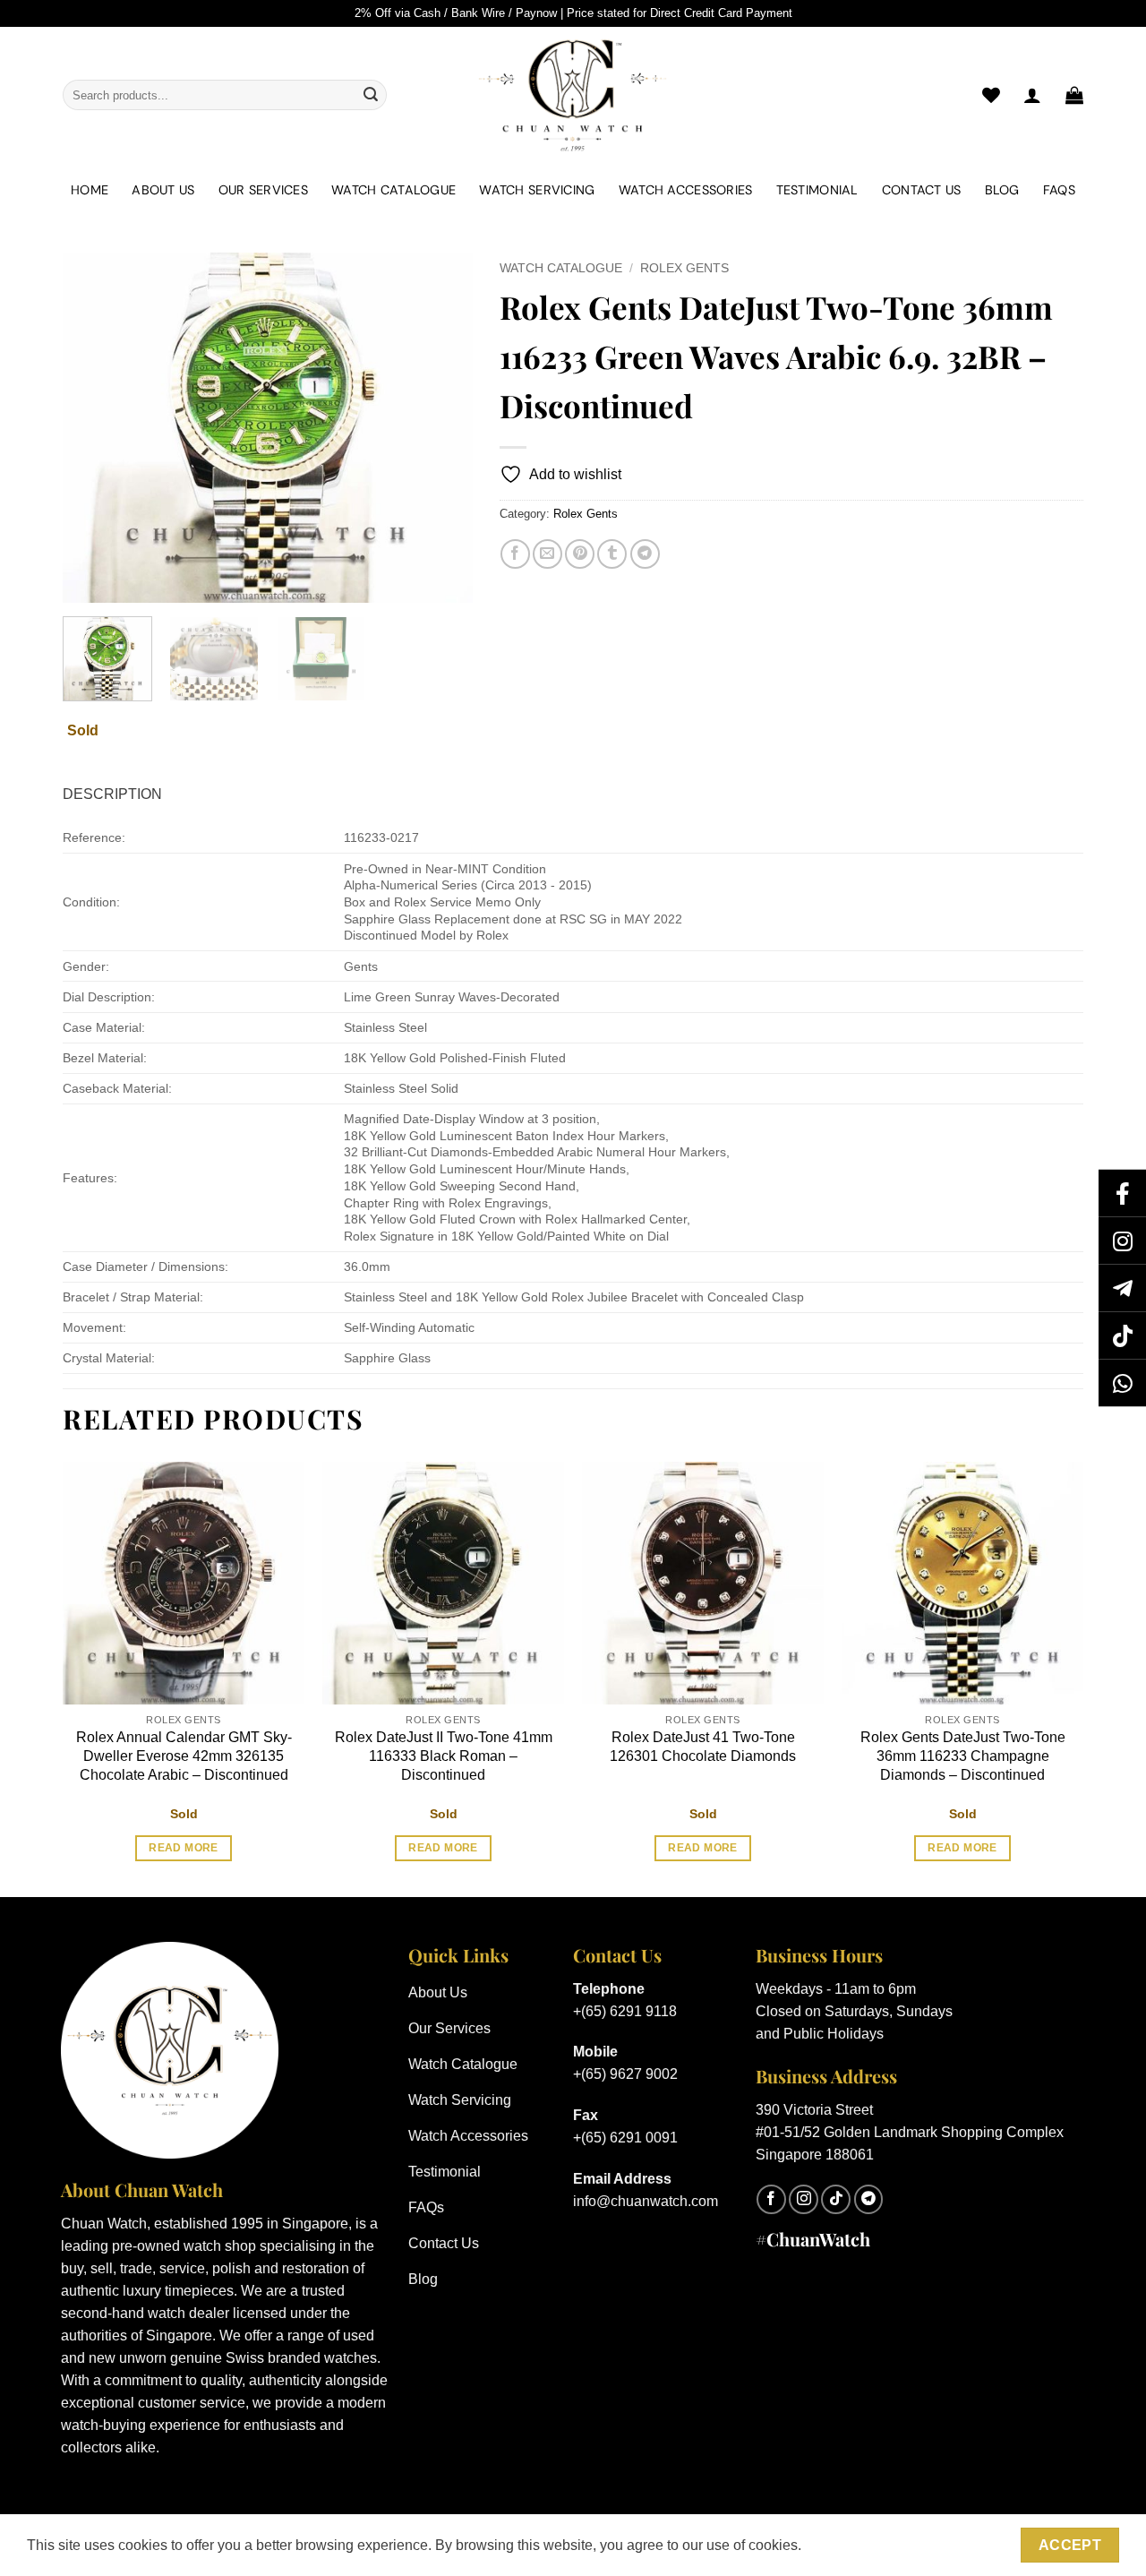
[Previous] (93, 427)
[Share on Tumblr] (612, 554)
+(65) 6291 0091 (625, 2138)
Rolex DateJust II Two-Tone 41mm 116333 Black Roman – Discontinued (444, 1756)
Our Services (263, 190)
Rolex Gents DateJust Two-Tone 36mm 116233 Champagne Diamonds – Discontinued (963, 1756)
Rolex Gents (684, 268)
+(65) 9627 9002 (625, 2074)
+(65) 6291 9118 (625, 2011)
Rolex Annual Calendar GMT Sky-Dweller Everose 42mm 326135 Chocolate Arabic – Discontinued (184, 1756)
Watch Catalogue (393, 190)
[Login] (1032, 95)
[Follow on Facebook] (771, 2199)
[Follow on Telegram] (869, 2199)
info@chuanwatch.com (646, 2201)
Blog (1002, 190)
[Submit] (371, 95)
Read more (183, 1848)
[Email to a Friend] (547, 554)
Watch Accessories (686, 190)
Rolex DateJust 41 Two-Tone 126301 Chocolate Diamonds (703, 1747)
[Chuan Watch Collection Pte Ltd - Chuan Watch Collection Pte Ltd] (573, 95)
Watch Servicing (537, 190)
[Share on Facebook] (515, 554)
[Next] (441, 427)
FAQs (1059, 190)
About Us (163, 190)
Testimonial (817, 190)
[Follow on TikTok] (836, 2199)
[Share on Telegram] (645, 554)
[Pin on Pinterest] (580, 554)
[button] (1074, 95)
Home (90, 190)
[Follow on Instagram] (804, 2199)
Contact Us (922, 190)
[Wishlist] (991, 95)
